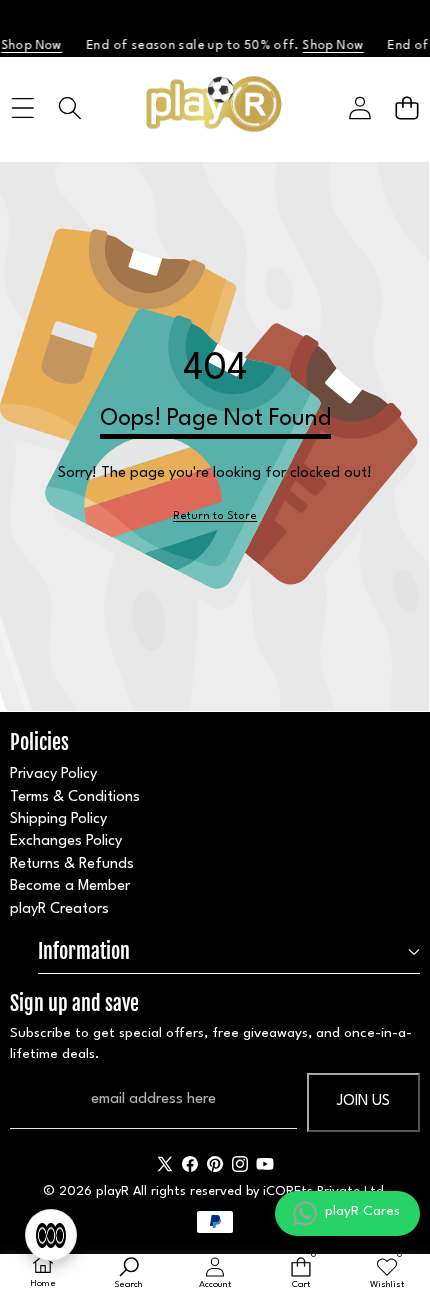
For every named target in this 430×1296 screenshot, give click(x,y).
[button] (406, 107)
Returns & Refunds (72, 864)
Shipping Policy (58, 819)
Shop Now (328, 46)
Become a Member (70, 886)
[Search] (69, 107)
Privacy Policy (53, 774)
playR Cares (362, 1211)
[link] (215, 517)
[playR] (214, 108)
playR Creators (59, 909)
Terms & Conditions (75, 797)
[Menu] (22, 107)
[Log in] (359, 107)
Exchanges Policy (66, 841)
